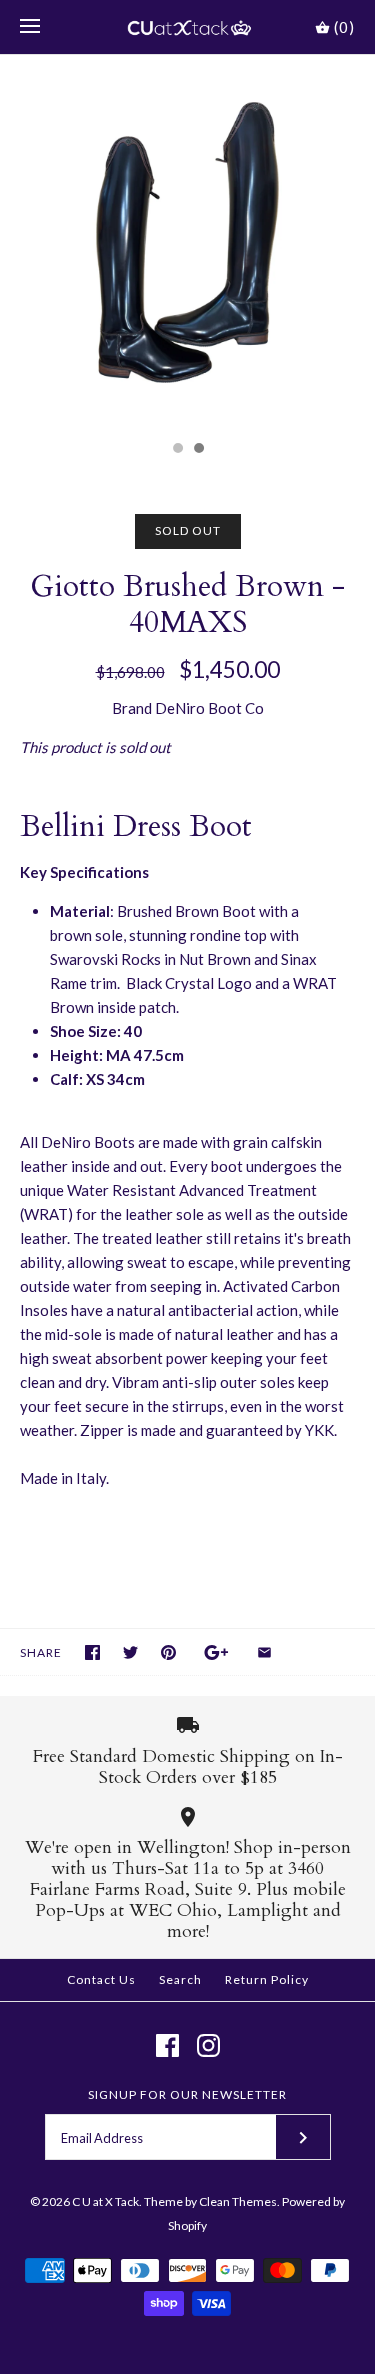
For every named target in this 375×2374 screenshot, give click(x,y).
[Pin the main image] (168, 1652)
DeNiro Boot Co (209, 708)
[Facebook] (167, 2045)
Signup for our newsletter (187, 2094)
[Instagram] (208, 2045)
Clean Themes (238, 2201)
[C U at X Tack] (187, 27)
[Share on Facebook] (92, 1652)
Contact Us (101, 1979)
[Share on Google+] (216, 1652)
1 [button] (177, 450)
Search (180, 1979)
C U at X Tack (105, 2201)
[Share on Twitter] (130, 1652)
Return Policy (267, 1979)
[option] (187, 242)
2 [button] (198, 450)
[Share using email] (264, 1652)
